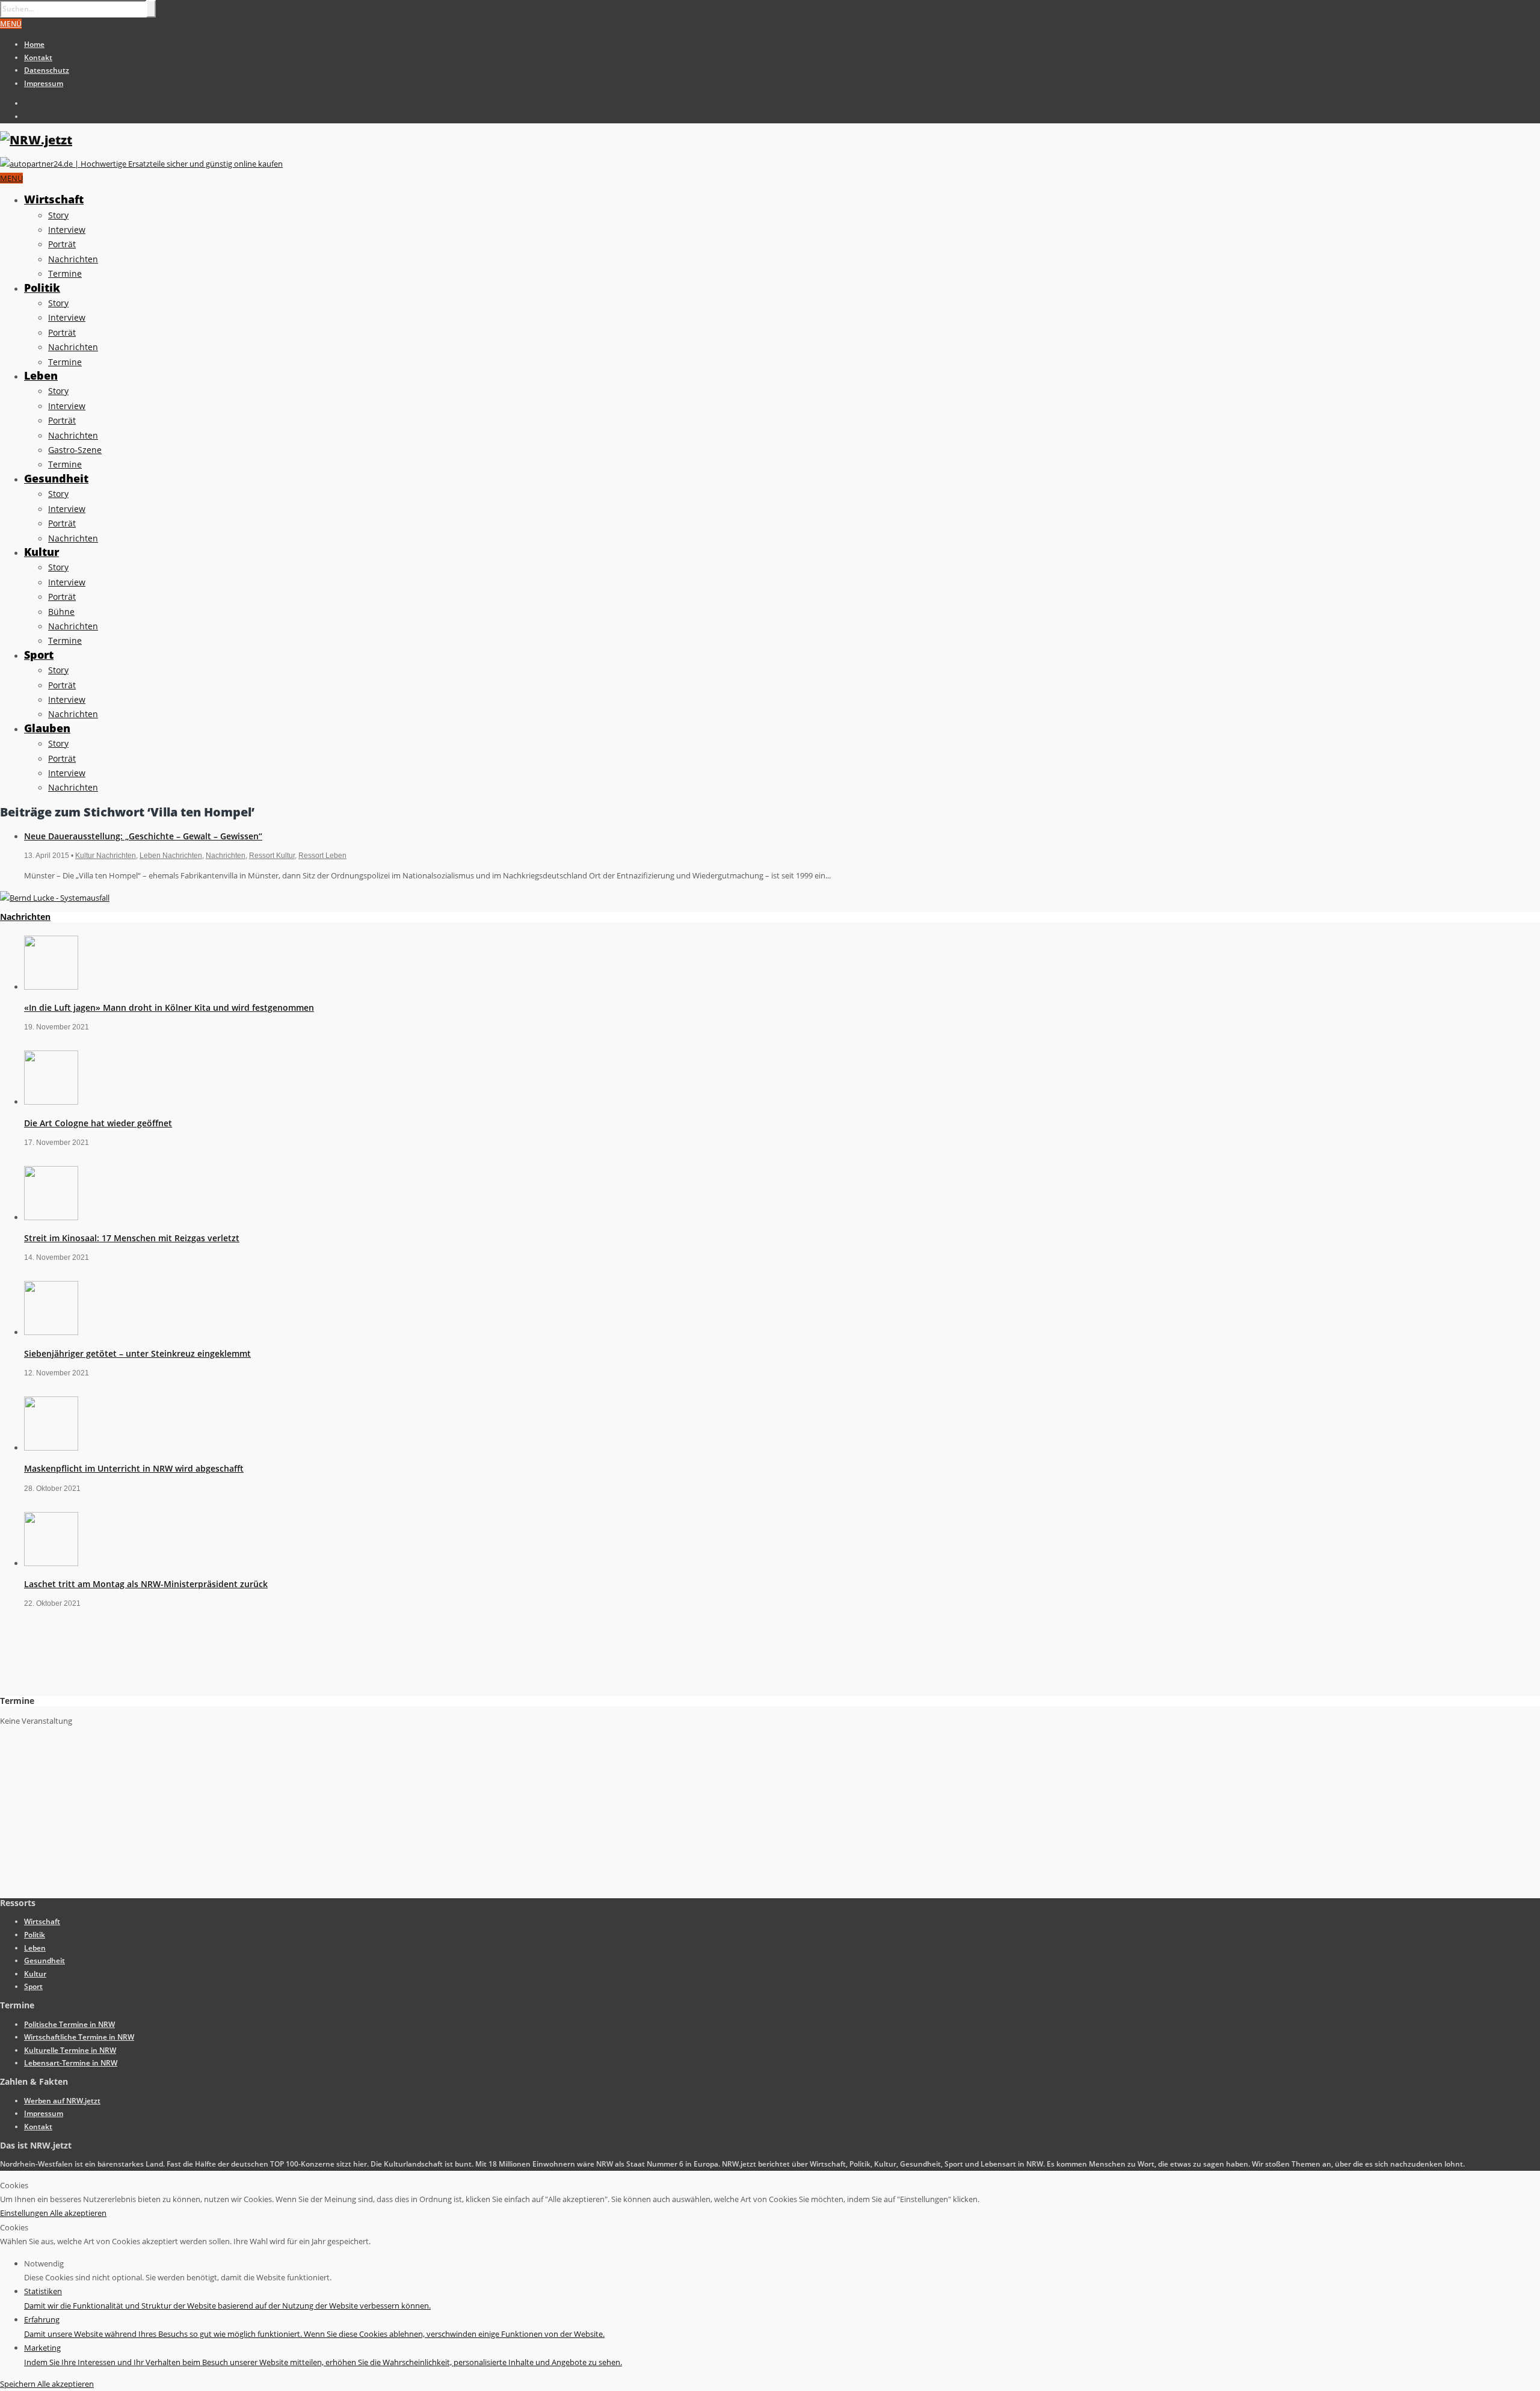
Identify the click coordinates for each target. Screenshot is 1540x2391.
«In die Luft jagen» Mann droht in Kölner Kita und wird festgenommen (169, 1007)
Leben (41, 375)
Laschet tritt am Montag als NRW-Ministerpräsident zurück (146, 1584)
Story (58, 215)
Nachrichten (73, 259)
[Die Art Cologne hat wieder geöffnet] (51, 1102)
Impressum (44, 83)
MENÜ (11, 24)
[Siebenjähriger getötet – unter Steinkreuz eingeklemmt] (51, 1332)
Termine (65, 273)
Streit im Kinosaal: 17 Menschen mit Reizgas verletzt (132, 1238)
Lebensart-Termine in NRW (71, 2063)
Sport (39, 655)
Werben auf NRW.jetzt (62, 2101)
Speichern (19, 2384)
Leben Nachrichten (171, 856)
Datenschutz (47, 70)
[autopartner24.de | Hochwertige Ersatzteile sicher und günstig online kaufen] (141, 164)
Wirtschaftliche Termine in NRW (79, 2037)
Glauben (47, 728)
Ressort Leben (322, 856)
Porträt (62, 244)
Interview (67, 230)
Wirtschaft (54, 199)
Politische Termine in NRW (69, 2024)
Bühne (61, 612)
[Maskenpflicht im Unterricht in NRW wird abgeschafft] (51, 1448)
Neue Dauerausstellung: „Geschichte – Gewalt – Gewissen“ (143, 836)
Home (34, 44)
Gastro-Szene (75, 450)
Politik (42, 288)
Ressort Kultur (272, 856)
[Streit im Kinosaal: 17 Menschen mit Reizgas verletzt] (51, 1217)
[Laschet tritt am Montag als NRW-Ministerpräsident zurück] (51, 1563)
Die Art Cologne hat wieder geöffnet (98, 1123)
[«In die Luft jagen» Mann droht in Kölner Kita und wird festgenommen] (51, 987)
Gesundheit (56, 478)
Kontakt (38, 57)
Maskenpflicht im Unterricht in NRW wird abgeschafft (134, 1468)
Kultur (42, 552)
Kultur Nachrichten (106, 856)
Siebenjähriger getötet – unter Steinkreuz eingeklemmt (137, 1353)
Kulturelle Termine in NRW (70, 2050)
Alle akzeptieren (78, 2213)
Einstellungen (25, 2213)
